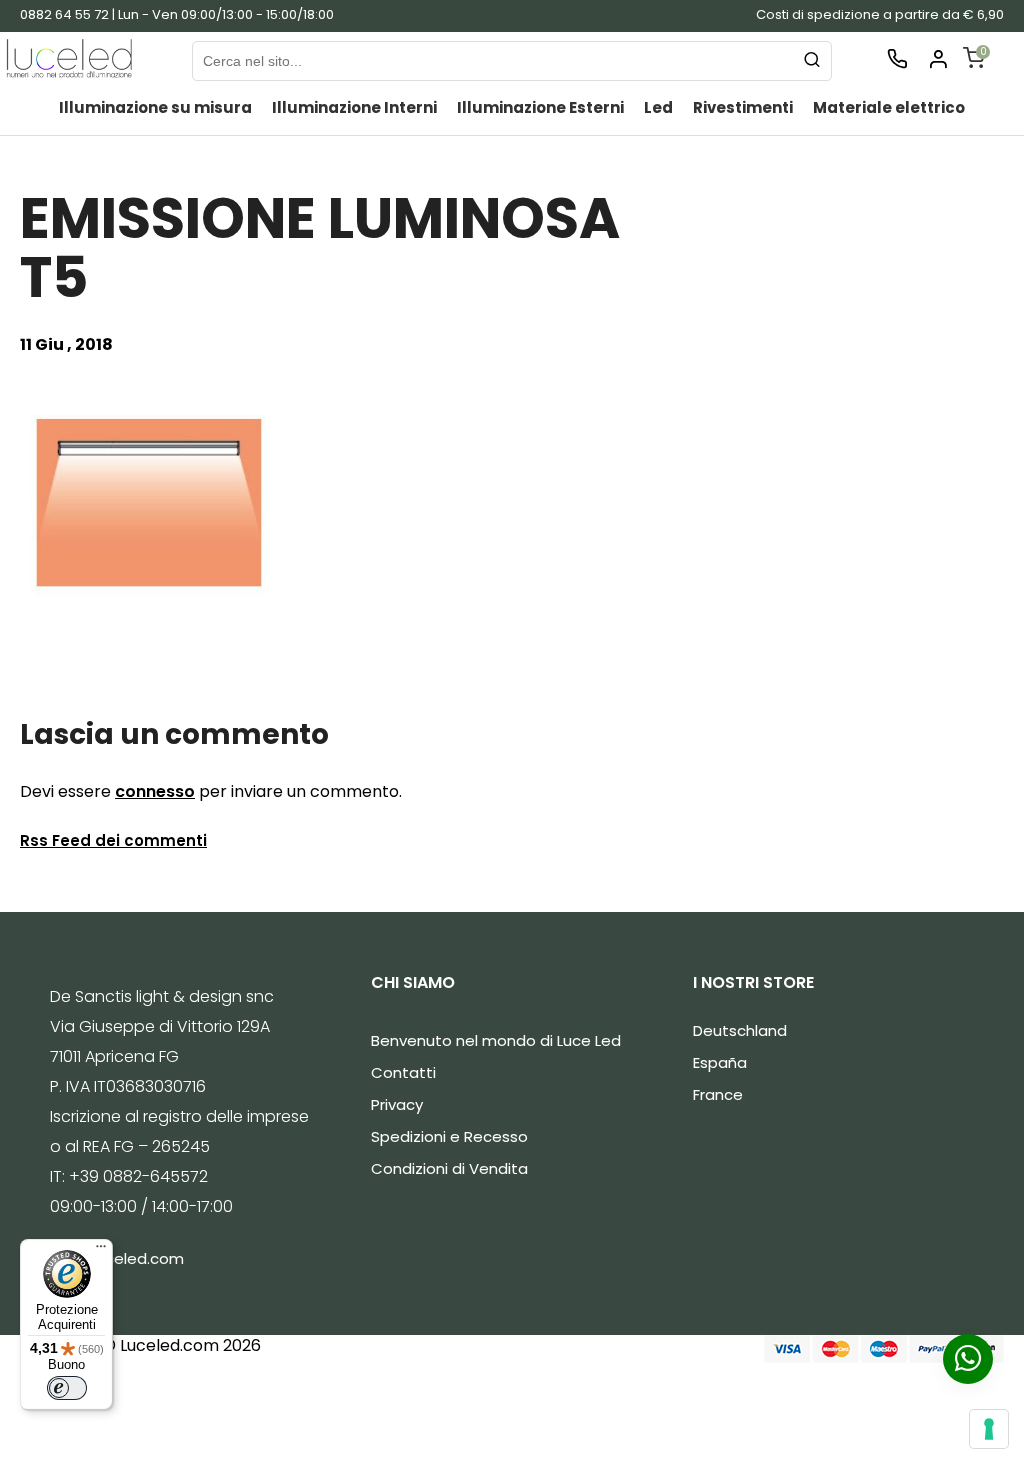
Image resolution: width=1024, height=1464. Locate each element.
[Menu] (101, 1251)
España (720, 1062)
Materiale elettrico (889, 107)
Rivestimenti (743, 107)
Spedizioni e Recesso (449, 1136)
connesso (155, 791)
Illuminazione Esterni (540, 107)
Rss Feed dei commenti (113, 840)
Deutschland (740, 1030)
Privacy (397, 1104)
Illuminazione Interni (354, 107)
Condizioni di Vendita (449, 1168)
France (718, 1094)
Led (658, 107)
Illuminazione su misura (155, 107)
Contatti (403, 1072)
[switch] (67, 1388)
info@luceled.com (117, 1258)
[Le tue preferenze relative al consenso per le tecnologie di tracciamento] (989, 1429)
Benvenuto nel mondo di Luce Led (496, 1040)
